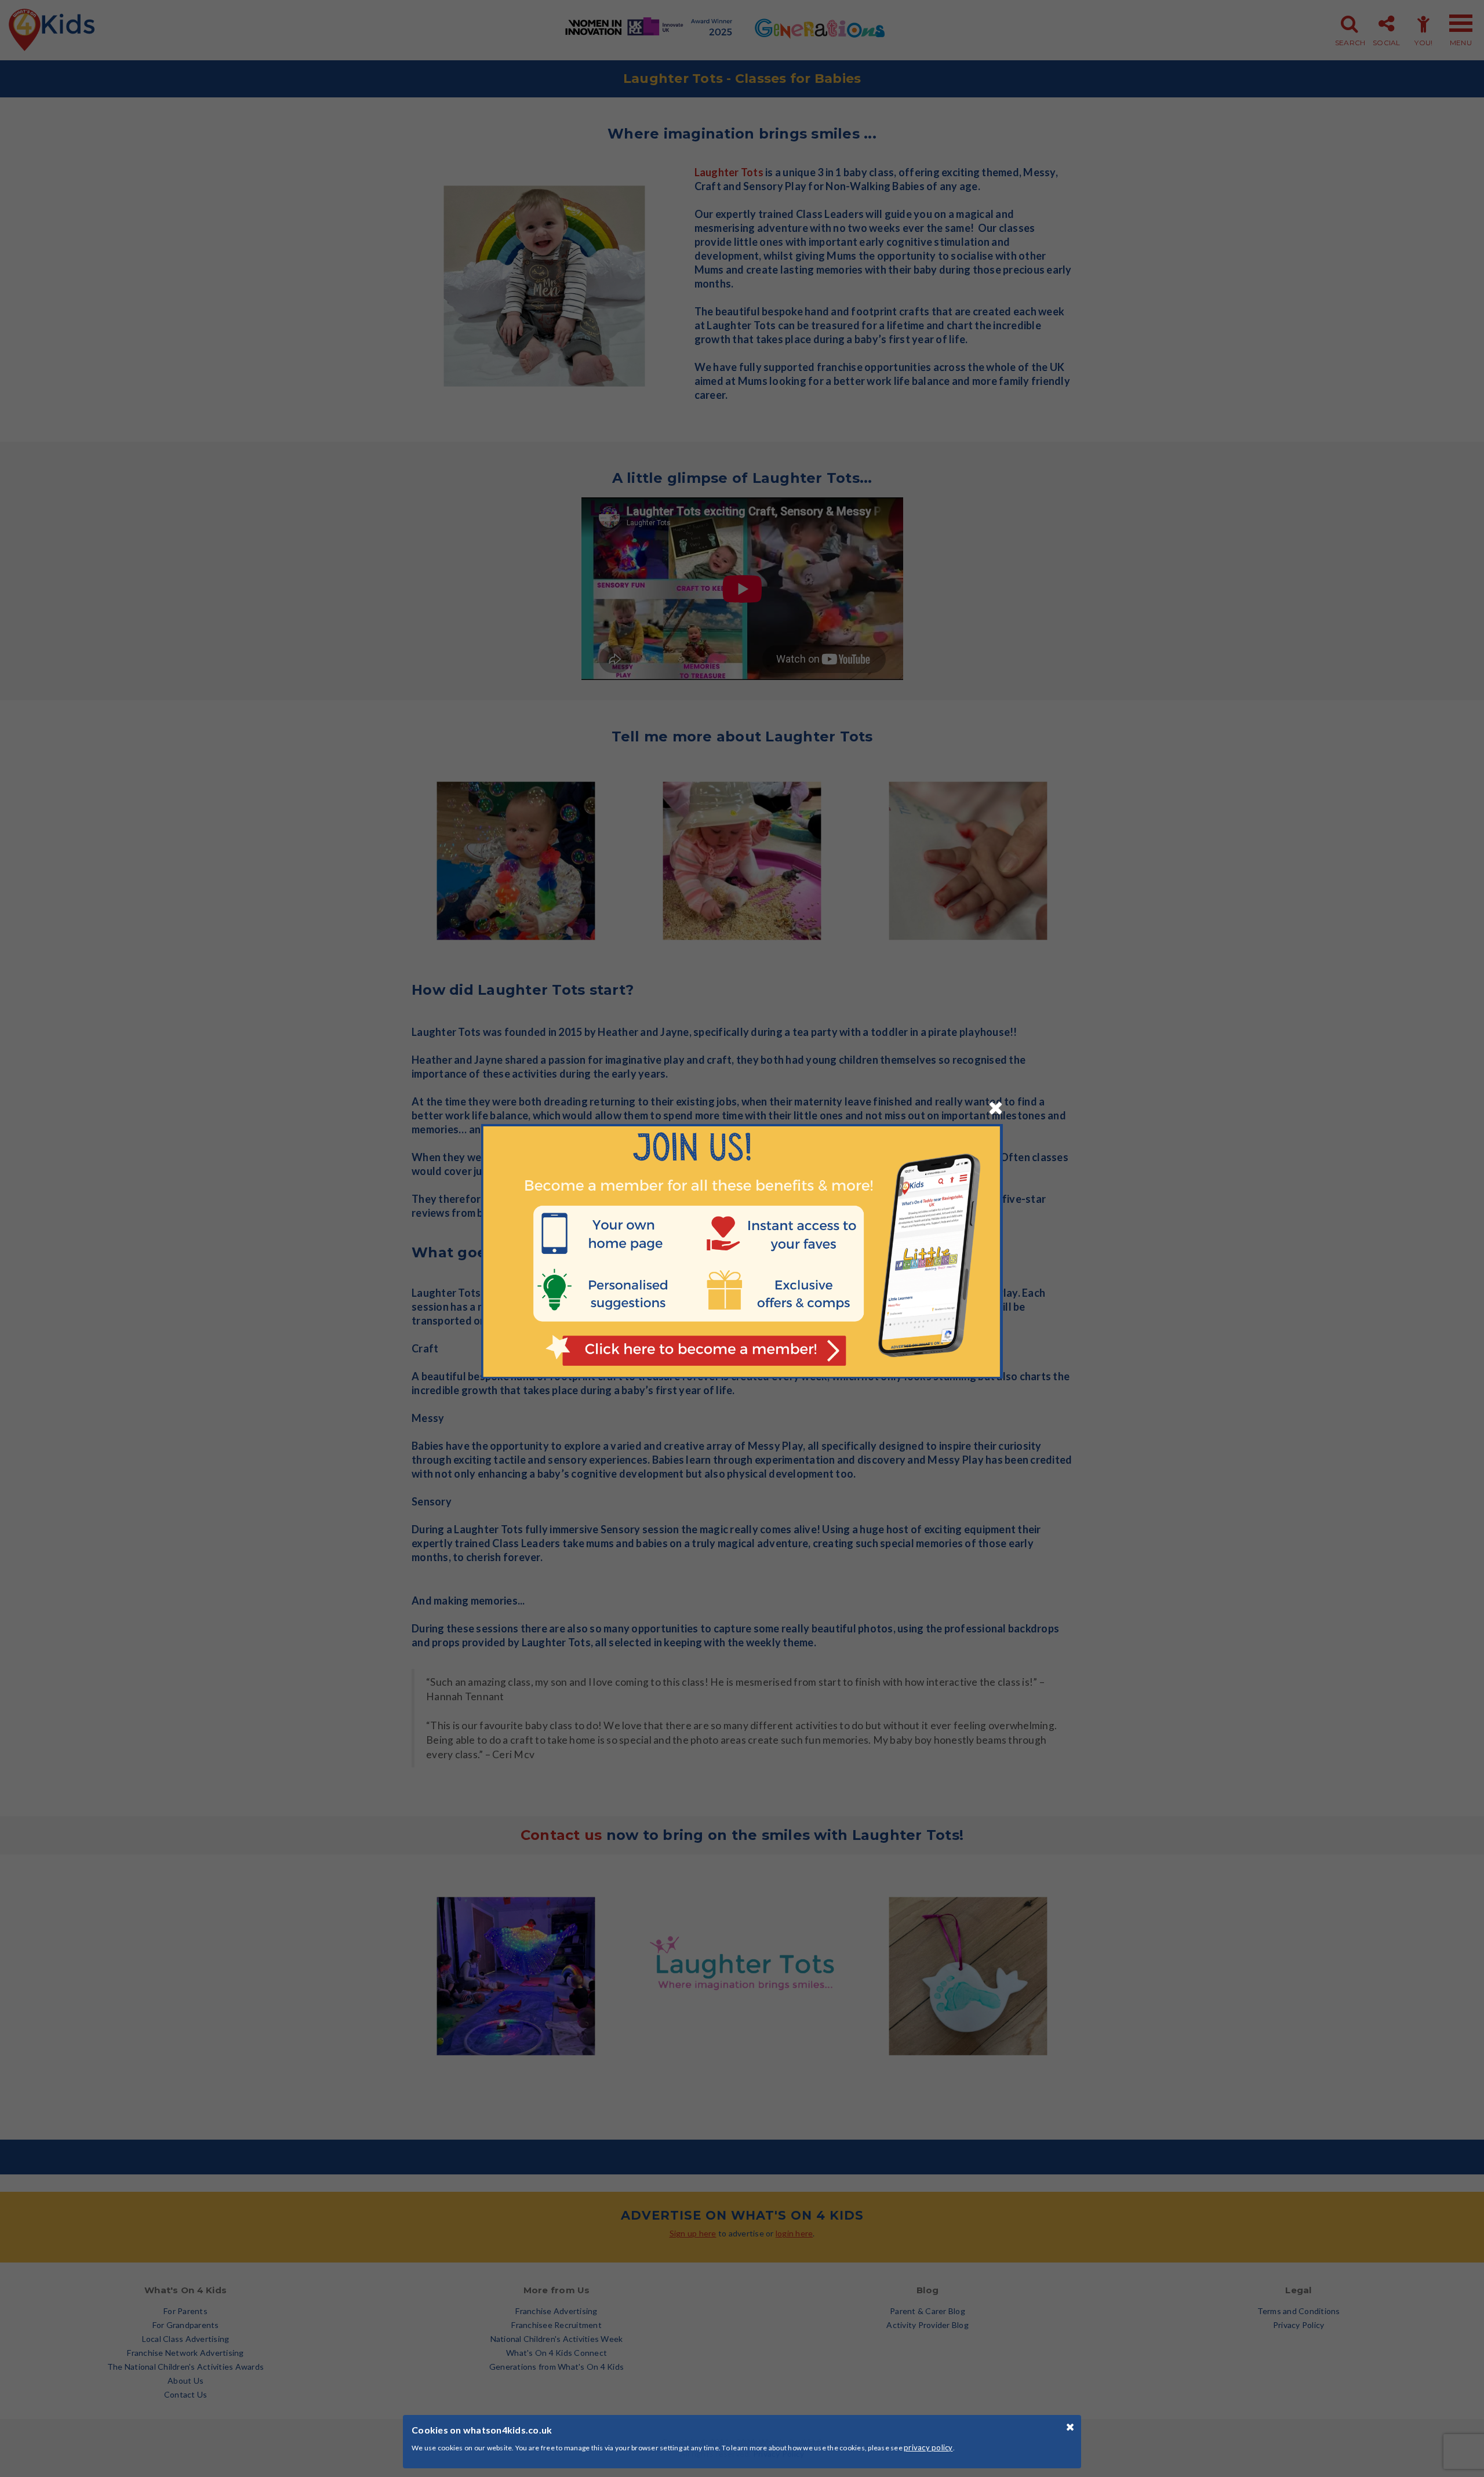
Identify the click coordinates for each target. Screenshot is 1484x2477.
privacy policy (928, 2447)
